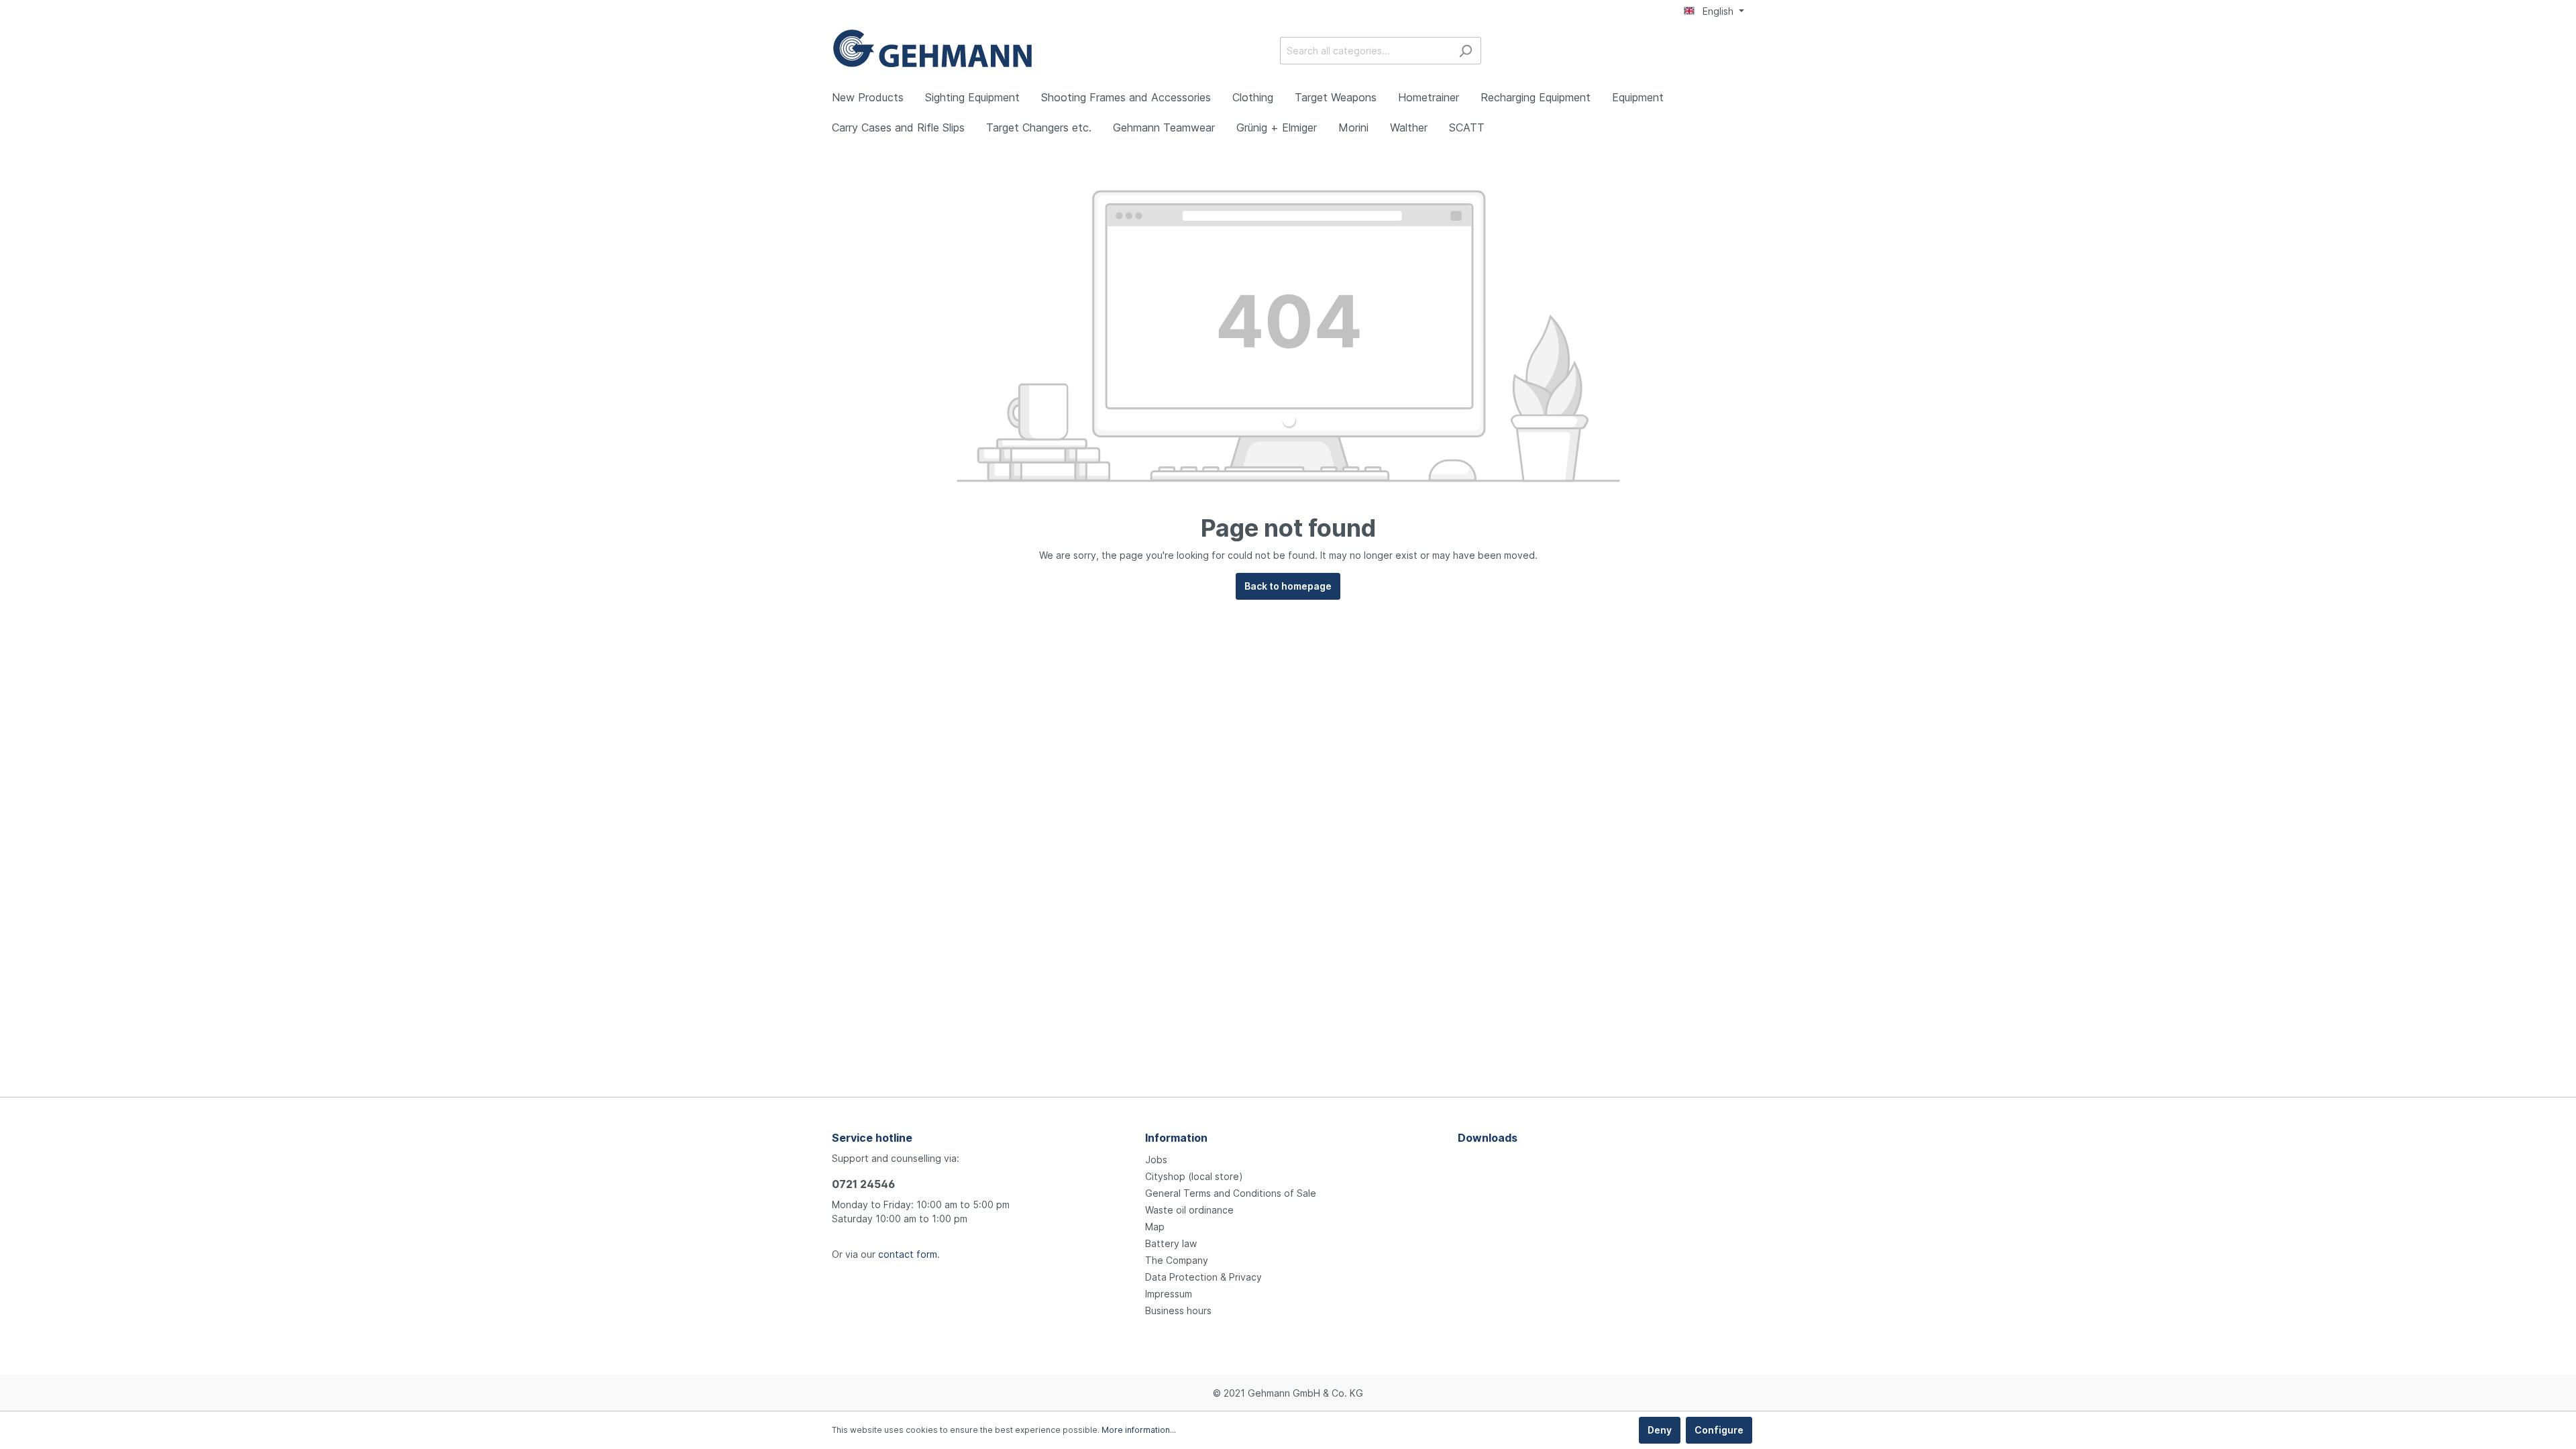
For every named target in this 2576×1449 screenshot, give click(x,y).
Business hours (1178, 1310)
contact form (908, 1254)
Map (1155, 1227)
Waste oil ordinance (1189, 1210)
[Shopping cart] (1736, 52)
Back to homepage (1288, 586)
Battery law (1171, 1243)
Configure (1719, 1430)
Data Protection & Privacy (1203, 1277)
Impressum (1169, 1294)
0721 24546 (863, 1184)
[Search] (1465, 51)
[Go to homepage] (932, 48)
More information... (1139, 1430)
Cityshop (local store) (1194, 1176)
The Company (1177, 1260)
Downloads (1488, 1138)
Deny (1660, 1430)
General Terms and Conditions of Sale (1231, 1193)
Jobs (1156, 1160)
